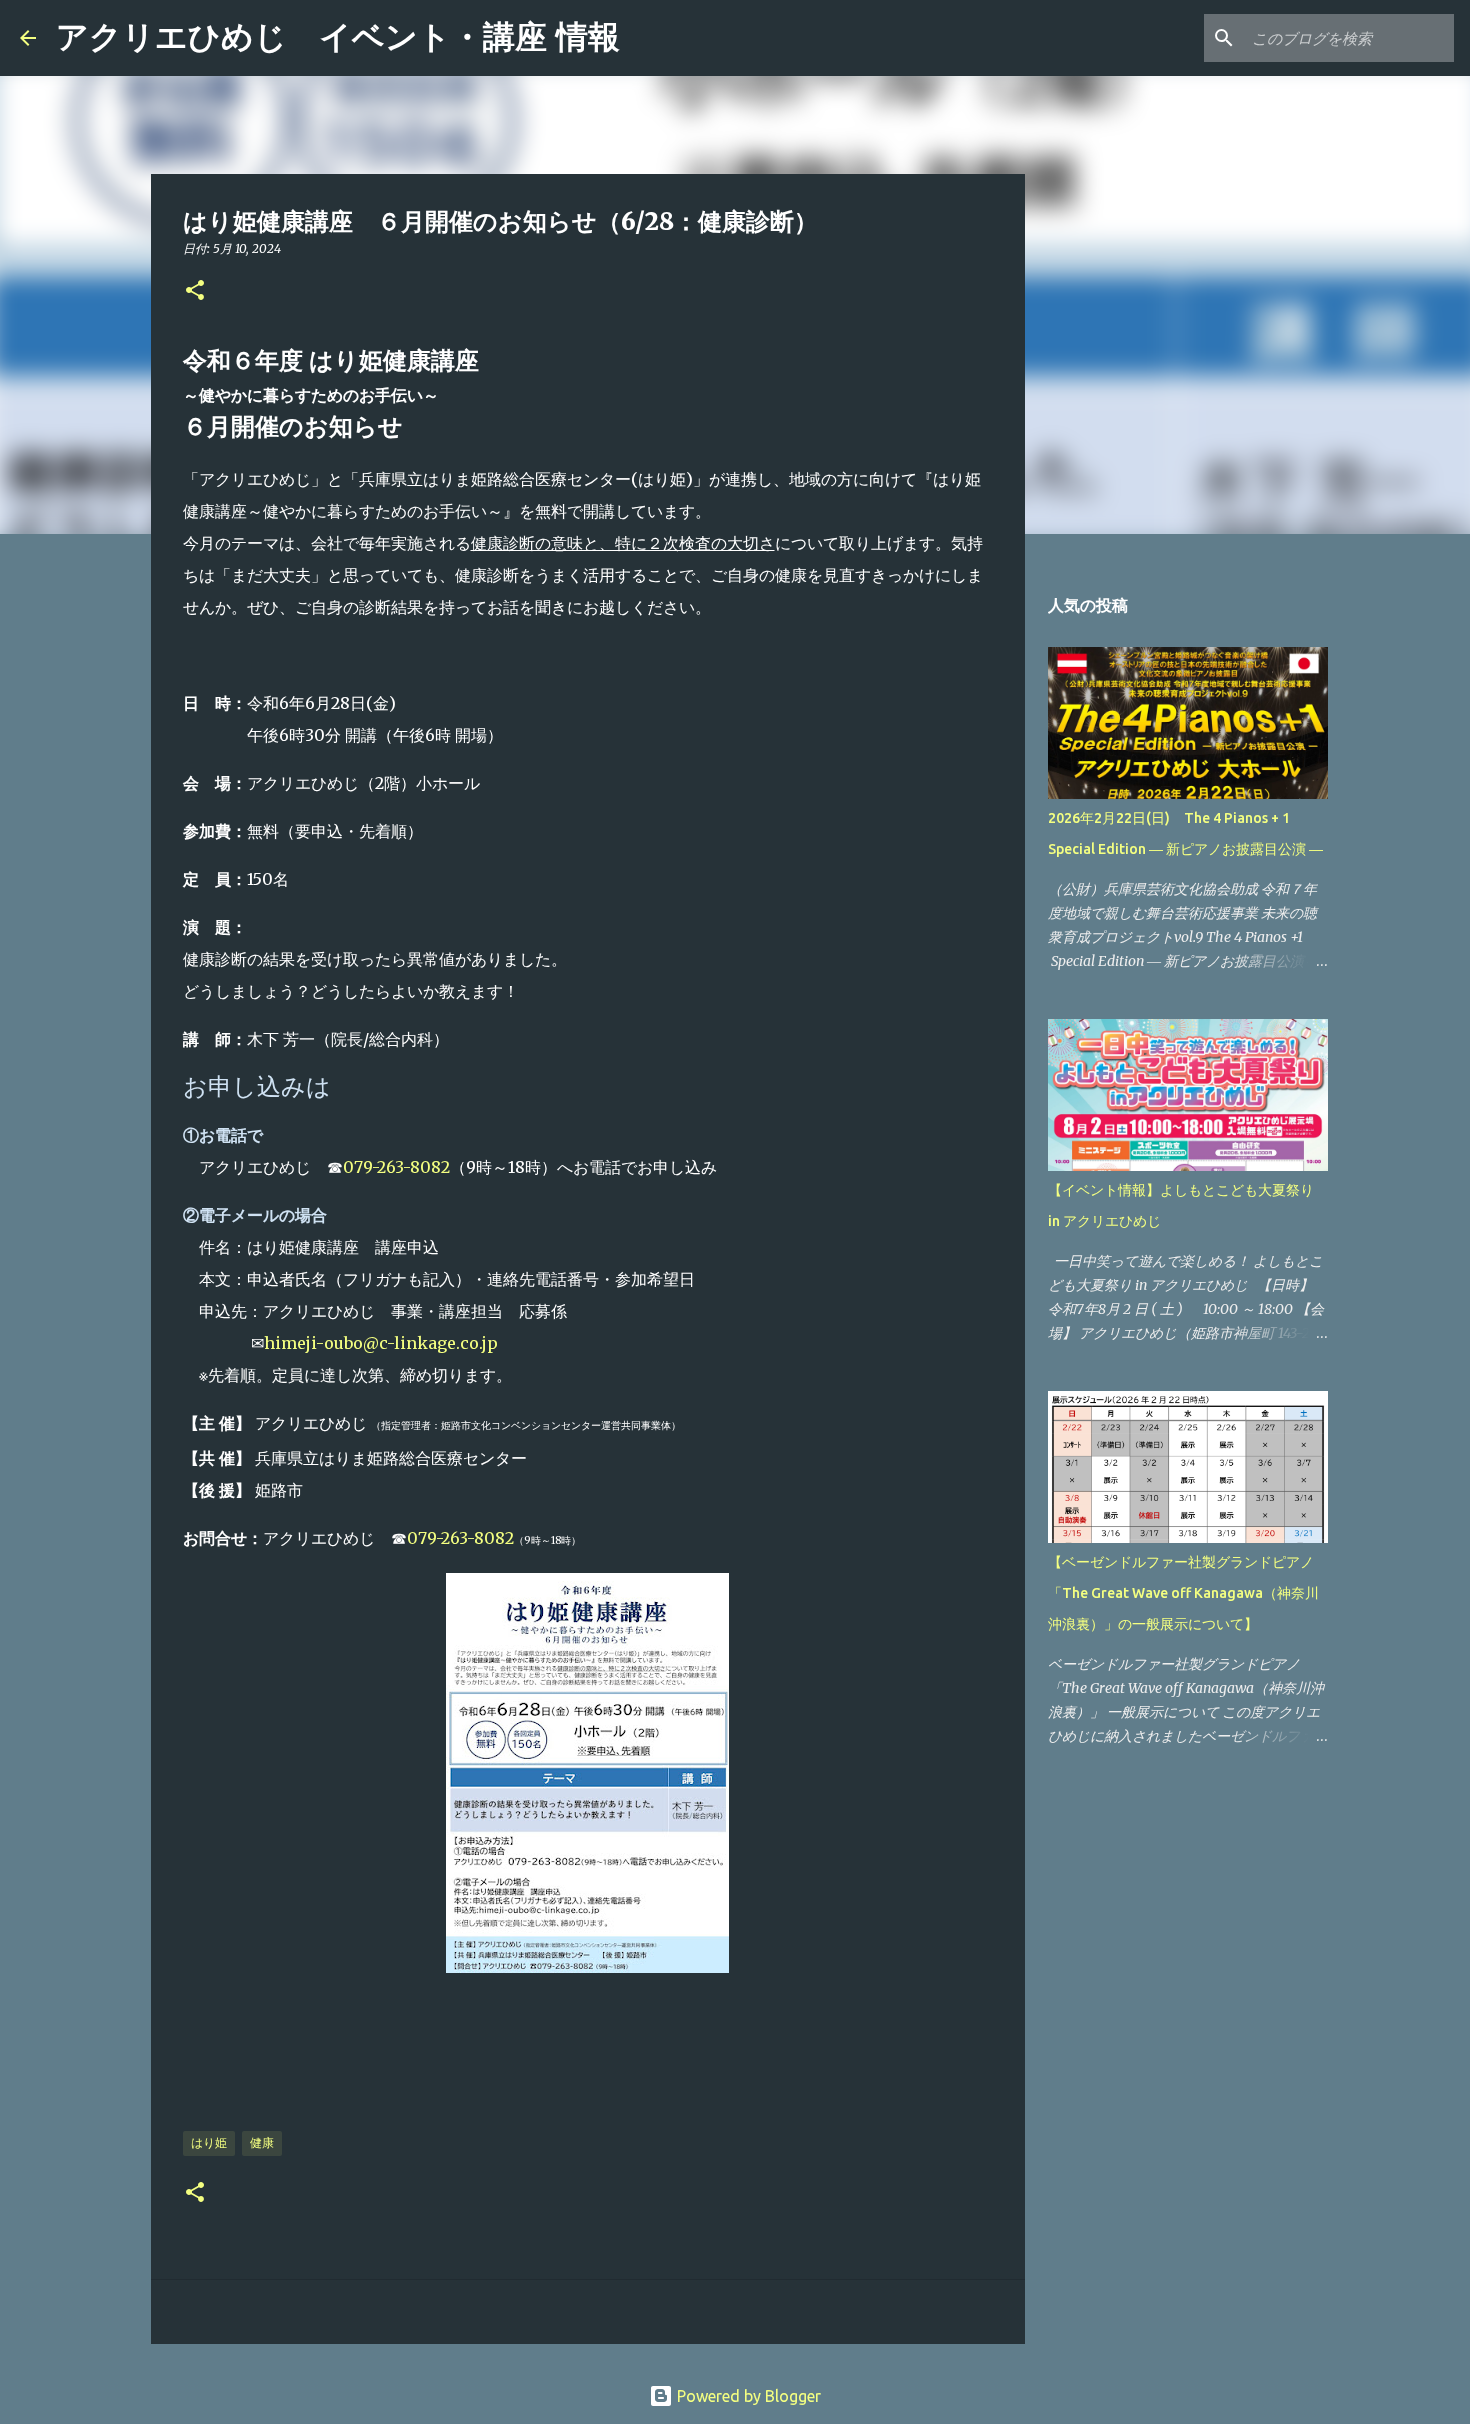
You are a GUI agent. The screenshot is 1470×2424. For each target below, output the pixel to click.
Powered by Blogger (747, 2396)
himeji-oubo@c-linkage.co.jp (381, 1343)
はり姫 (209, 2142)
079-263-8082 (396, 1167)
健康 (262, 2142)
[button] (195, 291)
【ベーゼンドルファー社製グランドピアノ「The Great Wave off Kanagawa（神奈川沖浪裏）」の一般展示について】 (1183, 1593)
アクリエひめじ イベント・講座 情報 (338, 37)
